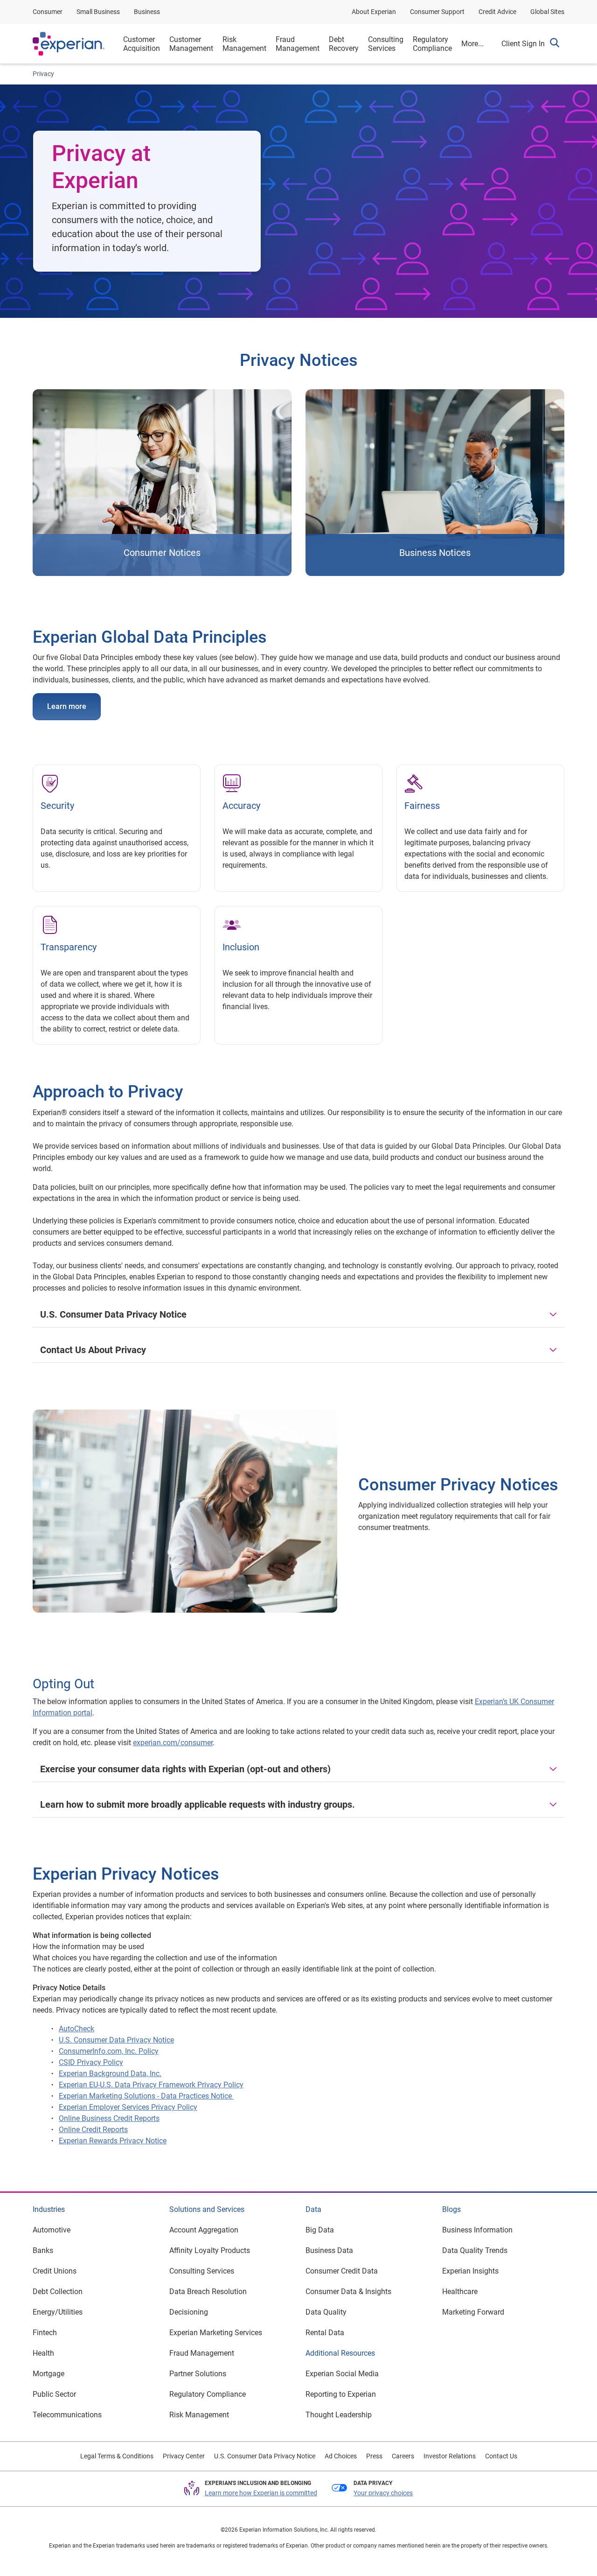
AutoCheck (76, 2029)
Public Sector (54, 2394)
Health (43, 2353)
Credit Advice (497, 12)
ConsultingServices (386, 44)
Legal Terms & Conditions (117, 2456)
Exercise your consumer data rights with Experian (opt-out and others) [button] (185, 1769)
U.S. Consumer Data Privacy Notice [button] (113, 1314)
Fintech (45, 2333)
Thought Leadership (339, 2415)
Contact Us (501, 2456)
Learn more (67, 706)
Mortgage (49, 2374)
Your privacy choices (383, 2493)
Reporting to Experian (341, 2394)
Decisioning (189, 2312)
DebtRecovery (344, 44)
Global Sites (547, 12)
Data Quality (326, 2312)
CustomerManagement (191, 44)
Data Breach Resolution (208, 2292)
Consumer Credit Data (342, 2271)
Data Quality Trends (475, 2250)
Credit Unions (55, 2271)
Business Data (329, 2250)
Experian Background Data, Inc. (110, 2074)
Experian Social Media (342, 2374)
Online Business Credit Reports (109, 2118)
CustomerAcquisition (142, 44)
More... (472, 44)
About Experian (374, 12)
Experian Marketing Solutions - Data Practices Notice (146, 2096)
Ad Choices (341, 2456)
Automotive (52, 2230)
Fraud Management (202, 2353)
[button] (555, 44)
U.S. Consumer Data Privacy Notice (116, 2040)
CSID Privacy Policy (91, 2062)
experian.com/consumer (173, 1743)
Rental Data (325, 2333)
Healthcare (460, 2292)
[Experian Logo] (69, 44)
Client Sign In (523, 44)
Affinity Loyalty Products (210, 2250)
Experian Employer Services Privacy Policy (128, 2107)
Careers (403, 2456)
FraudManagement (298, 44)
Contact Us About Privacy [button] (93, 1350)
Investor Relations (450, 2456)
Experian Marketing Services (216, 2333)
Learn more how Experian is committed (261, 2493)
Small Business (98, 12)
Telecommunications (67, 2415)
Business (147, 12)
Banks (43, 2250)
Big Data (320, 2230)
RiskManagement (244, 44)
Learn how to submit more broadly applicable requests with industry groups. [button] (198, 1804)
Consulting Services (202, 2271)
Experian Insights (470, 2271)
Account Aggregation (204, 2230)
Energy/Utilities (58, 2312)
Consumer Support (437, 12)
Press (374, 2456)
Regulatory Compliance (208, 2394)
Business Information (477, 2230)
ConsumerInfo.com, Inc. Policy (109, 2051)
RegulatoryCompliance (432, 44)
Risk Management (199, 2415)
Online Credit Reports (93, 2130)
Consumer (48, 12)
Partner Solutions (198, 2374)
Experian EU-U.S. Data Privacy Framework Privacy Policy (151, 2085)
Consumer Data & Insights (348, 2292)
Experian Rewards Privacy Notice (113, 2141)
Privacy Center (184, 2456)
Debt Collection (58, 2292)
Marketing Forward (473, 2312)
